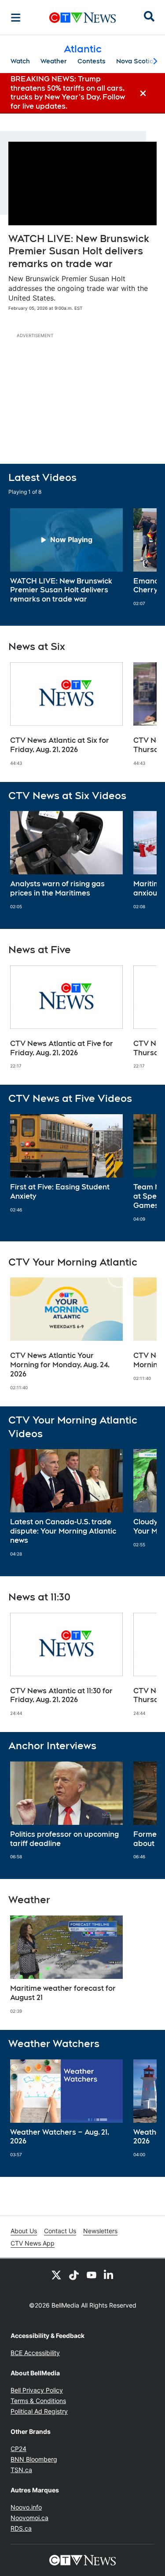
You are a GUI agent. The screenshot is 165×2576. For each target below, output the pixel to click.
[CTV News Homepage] (82, 18)
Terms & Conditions (38, 2401)
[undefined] (66, 556)
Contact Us (60, 2231)
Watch (20, 61)
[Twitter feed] (56, 2275)
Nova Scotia (135, 61)
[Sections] (16, 18)
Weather (54, 61)
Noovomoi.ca (29, 2518)
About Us (24, 2231)
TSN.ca (21, 2470)
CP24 (18, 2449)
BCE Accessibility (35, 2353)
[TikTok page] (74, 2275)
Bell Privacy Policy (37, 2390)
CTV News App (33, 2243)
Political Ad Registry (39, 2411)
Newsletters (100, 2231)
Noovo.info (26, 2507)
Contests (92, 61)
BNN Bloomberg (34, 2459)
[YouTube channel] (92, 2275)
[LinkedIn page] (109, 2275)
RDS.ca (21, 2528)
